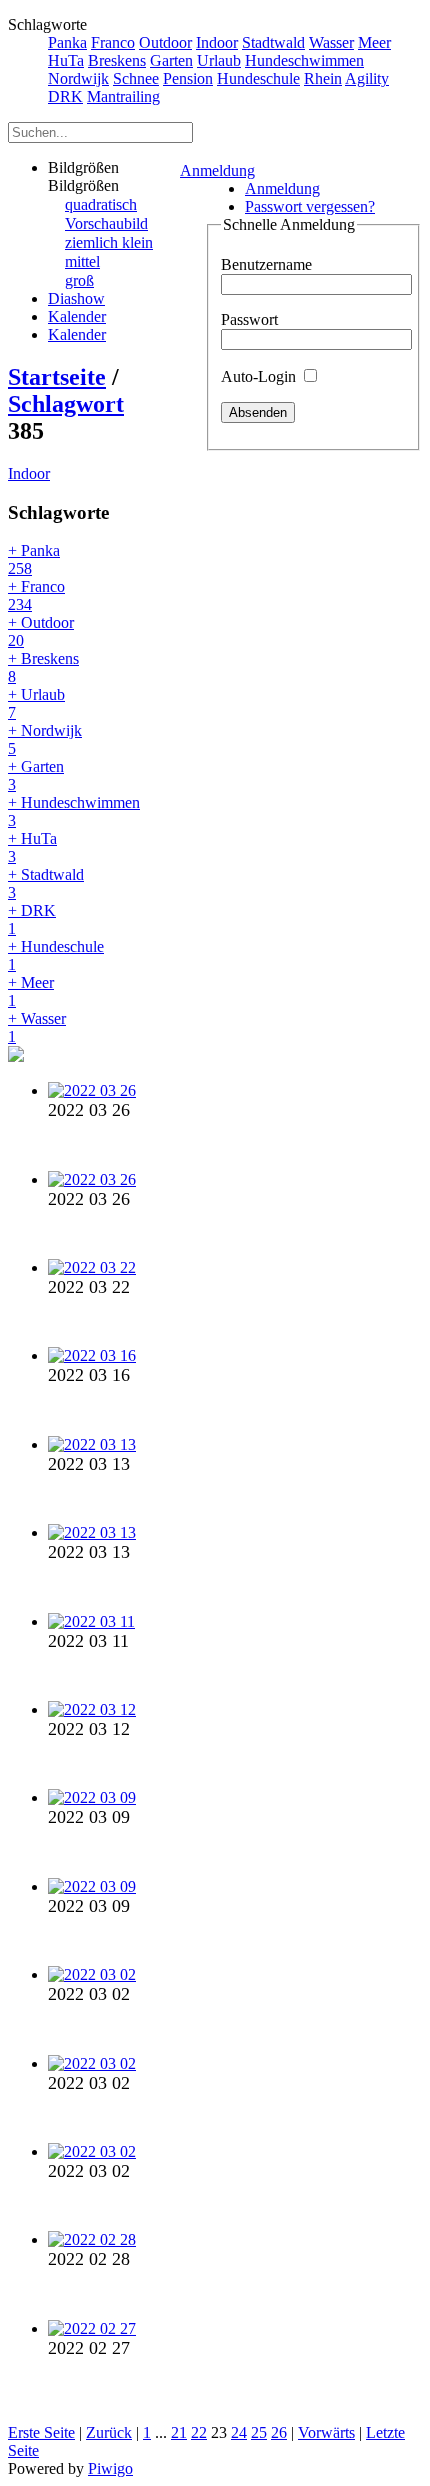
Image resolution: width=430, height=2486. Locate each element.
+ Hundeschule (56, 955)
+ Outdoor (41, 631)
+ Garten (36, 775)
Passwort (249, 319)
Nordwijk (78, 78)
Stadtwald (273, 42)
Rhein (323, 78)
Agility (367, 78)
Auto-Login (260, 376)
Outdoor (165, 42)
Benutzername (266, 264)
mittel (82, 261)
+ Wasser (37, 1027)
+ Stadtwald (46, 883)
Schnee (136, 78)
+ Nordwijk (45, 739)
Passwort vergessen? (310, 206)
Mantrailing (123, 96)
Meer (374, 42)
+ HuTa (32, 847)
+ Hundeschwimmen (74, 811)
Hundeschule (258, 78)
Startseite (57, 377)
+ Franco (36, 595)
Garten (171, 60)
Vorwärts (326, 2432)
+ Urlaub (36, 703)
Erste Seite (41, 2432)
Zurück (109, 2432)
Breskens (117, 60)
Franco (113, 42)
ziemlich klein (109, 242)
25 (259, 2432)
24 (239, 2432)
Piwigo (110, 2468)
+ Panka (34, 559)
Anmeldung (217, 170)
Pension (188, 78)
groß (79, 280)
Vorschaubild (106, 223)
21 (179, 2432)
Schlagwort (66, 404)
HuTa (66, 60)
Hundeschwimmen (304, 60)
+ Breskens (43, 667)
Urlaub (219, 60)
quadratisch (101, 204)
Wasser (331, 42)
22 (199, 2432)
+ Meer (31, 991)
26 (279, 2432)
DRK (65, 96)
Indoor (217, 42)
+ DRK (32, 919)
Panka (67, 42)
